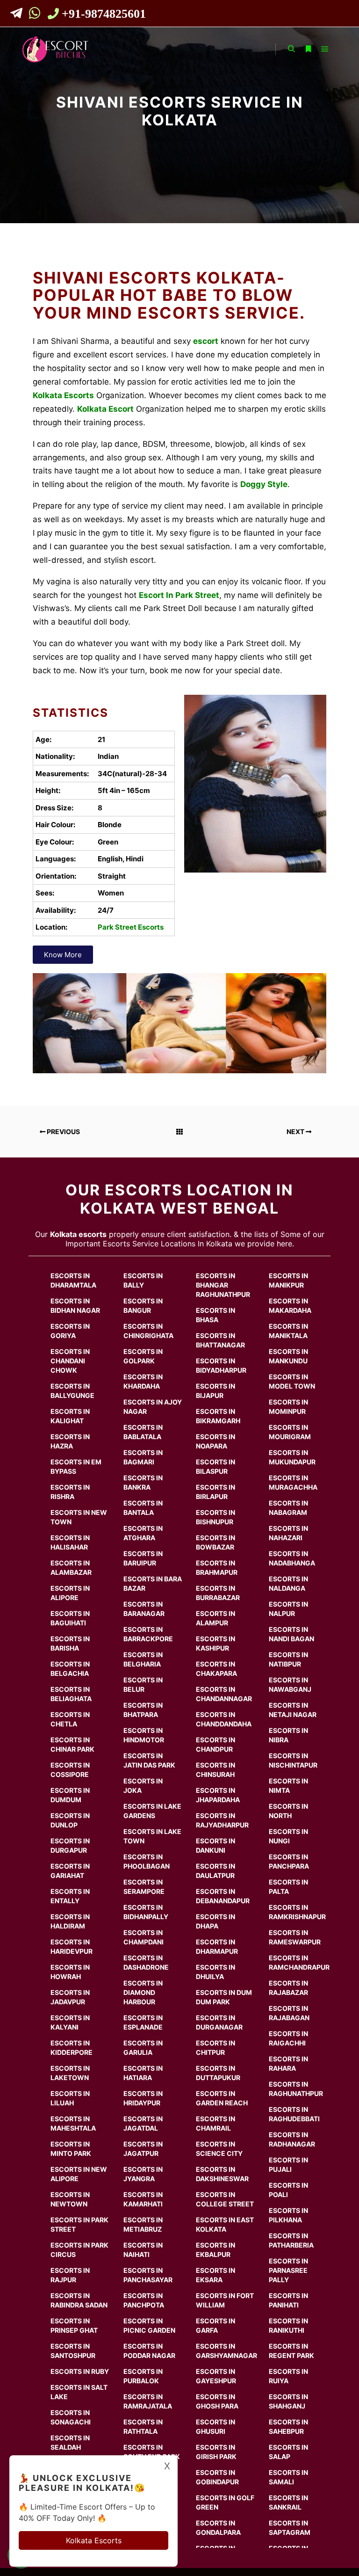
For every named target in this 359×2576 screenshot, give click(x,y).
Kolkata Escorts (94, 2540)
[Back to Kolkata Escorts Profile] (179, 1132)
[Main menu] (325, 49)
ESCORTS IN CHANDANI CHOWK (70, 1361)
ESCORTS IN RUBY (80, 2371)
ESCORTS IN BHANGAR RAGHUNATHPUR (223, 1285)
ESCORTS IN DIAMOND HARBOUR (143, 1992)
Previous (63, 1132)
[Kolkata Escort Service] (55, 49)
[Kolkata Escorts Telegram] (19, 15)
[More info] (308, 49)
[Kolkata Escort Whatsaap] (36, 15)
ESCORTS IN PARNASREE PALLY (288, 2270)
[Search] (291, 49)
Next (296, 1132)
